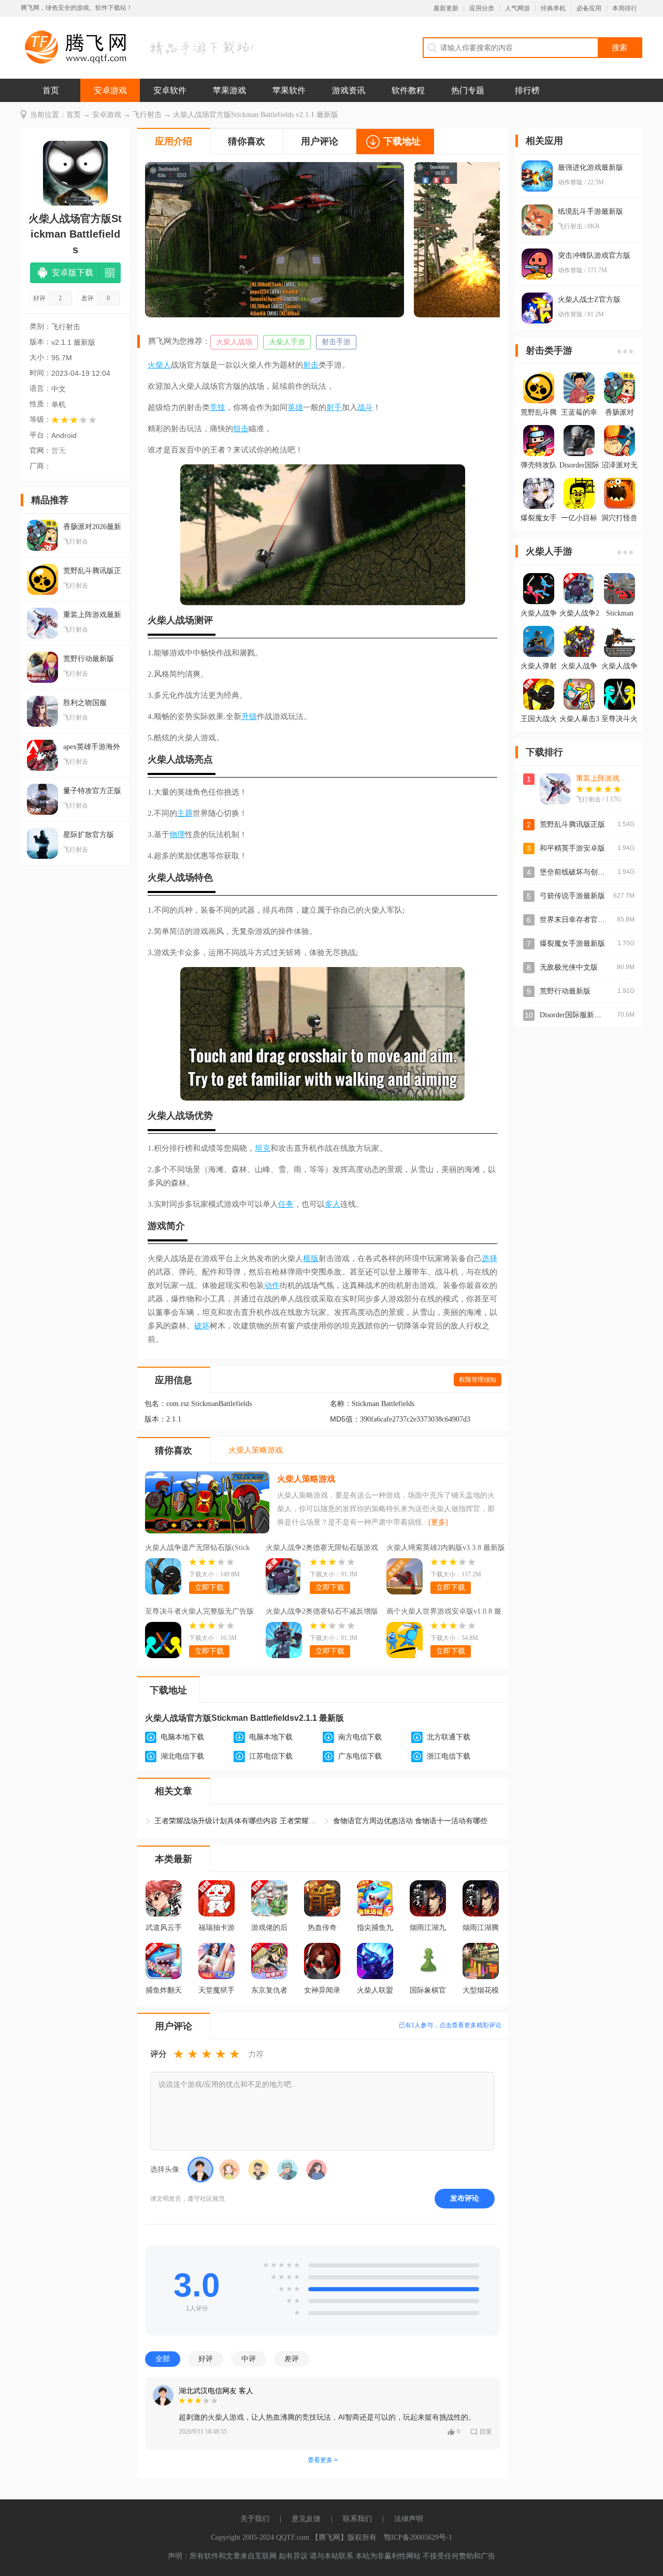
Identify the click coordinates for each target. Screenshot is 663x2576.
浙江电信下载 (449, 1756)
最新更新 (446, 8)
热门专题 (468, 90)
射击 (311, 365)
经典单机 (553, 8)
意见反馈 (306, 2519)
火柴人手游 (287, 342)
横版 (311, 1258)
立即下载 (209, 1587)
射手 (334, 407)
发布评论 (465, 2198)
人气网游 (517, 8)
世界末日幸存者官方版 (576, 920)
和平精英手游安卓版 (572, 848)
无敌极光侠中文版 (569, 967)
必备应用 (589, 8)
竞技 (218, 407)
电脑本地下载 (182, 1737)
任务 (286, 1204)
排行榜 (527, 90)
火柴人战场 (234, 342)
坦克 (263, 1148)
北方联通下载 (449, 1737)
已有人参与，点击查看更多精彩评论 (450, 2025)
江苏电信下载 (271, 1756)
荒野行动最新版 (565, 991)
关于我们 (255, 2519)
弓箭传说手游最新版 (572, 896)
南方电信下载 (360, 1737)
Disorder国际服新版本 (574, 1015)
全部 (163, 2359)
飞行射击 (147, 115)
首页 (51, 90)
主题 (185, 813)
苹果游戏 (229, 90)
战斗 (365, 407)
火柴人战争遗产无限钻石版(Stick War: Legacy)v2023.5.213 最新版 (197, 1549)
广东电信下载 (360, 1756)
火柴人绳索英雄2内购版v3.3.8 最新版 (446, 1548)
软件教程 (408, 90)
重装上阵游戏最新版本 (612, 778)
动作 (272, 1285)
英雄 (295, 407)
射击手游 (336, 342)
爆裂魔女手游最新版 (572, 943)
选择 (489, 1258)
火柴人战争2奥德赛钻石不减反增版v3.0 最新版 (322, 1613)
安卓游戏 (110, 90)
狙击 (241, 429)
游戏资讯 (349, 90)
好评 (206, 2359)
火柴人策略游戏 (306, 1479)
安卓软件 (170, 90)
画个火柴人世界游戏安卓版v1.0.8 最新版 (444, 1613)
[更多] (438, 1522)
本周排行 (625, 8)
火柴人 (159, 365)
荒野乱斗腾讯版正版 (572, 824)
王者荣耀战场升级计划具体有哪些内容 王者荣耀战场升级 (237, 1821)
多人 (333, 1204)
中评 (249, 2359)
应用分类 (482, 8)
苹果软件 (289, 90)
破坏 (202, 1326)
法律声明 (409, 2519)
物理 (177, 835)
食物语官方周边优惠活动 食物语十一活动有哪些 (410, 1821)
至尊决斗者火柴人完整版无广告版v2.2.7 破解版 (199, 1613)
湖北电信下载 (182, 1756)
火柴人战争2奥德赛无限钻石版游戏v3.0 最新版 (322, 1549)
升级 (249, 716)
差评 (292, 2359)
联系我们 (357, 2519)
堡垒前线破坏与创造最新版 (583, 872)
